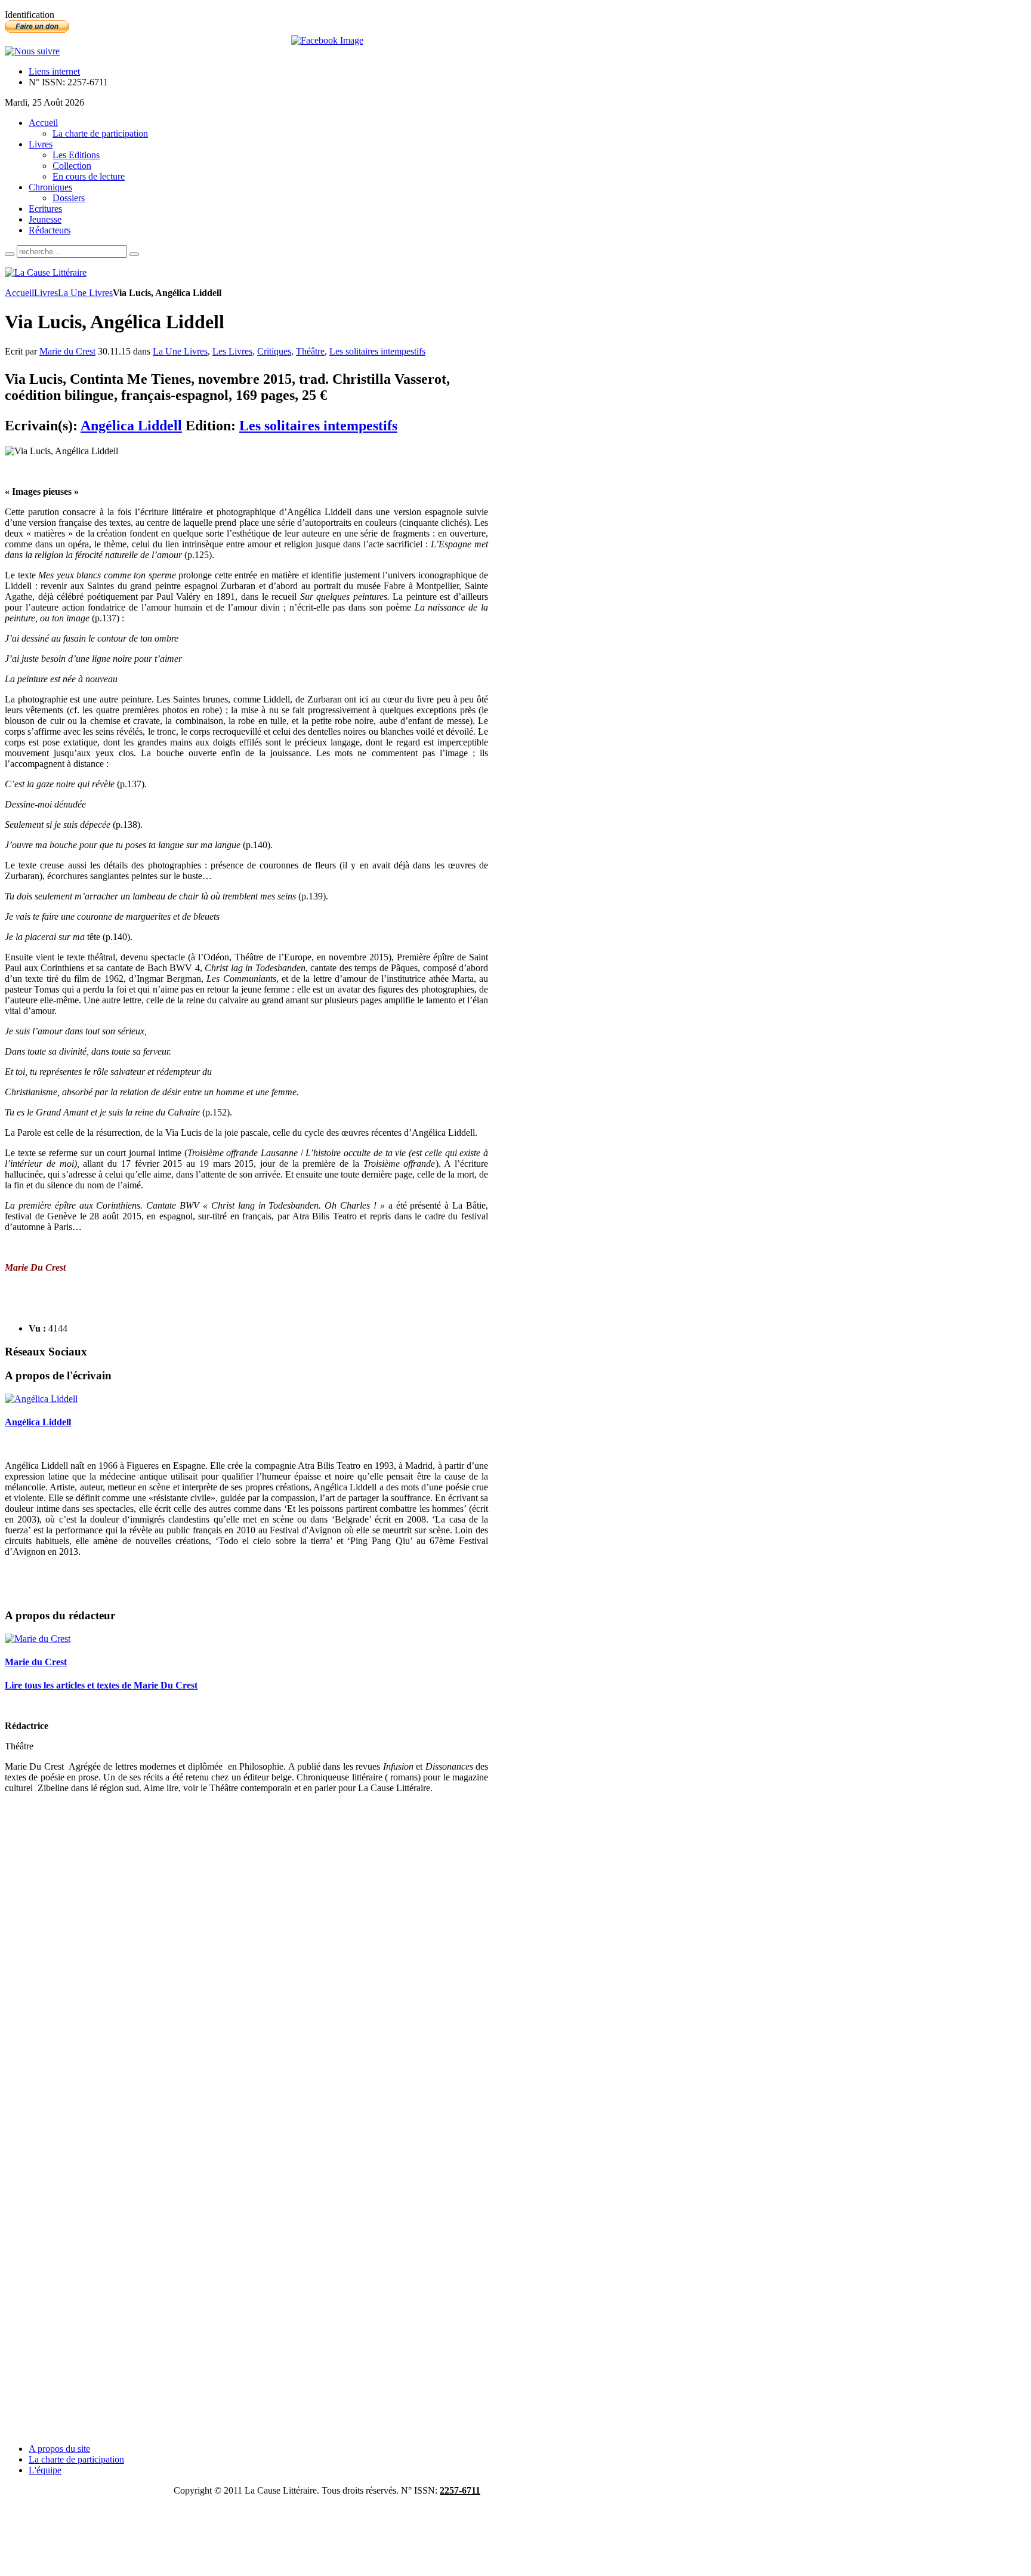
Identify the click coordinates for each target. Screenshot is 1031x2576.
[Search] (10, 254)
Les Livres (232, 351)
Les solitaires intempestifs (377, 351)
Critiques (274, 351)
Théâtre (310, 351)
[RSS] (32, 51)
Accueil (19, 293)
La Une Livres (85, 293)
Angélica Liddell (131, 426)
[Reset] (134, 254)
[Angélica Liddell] (41, 1399)
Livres (46, 293)
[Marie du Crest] (38, 1639)
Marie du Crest (67, 351)
